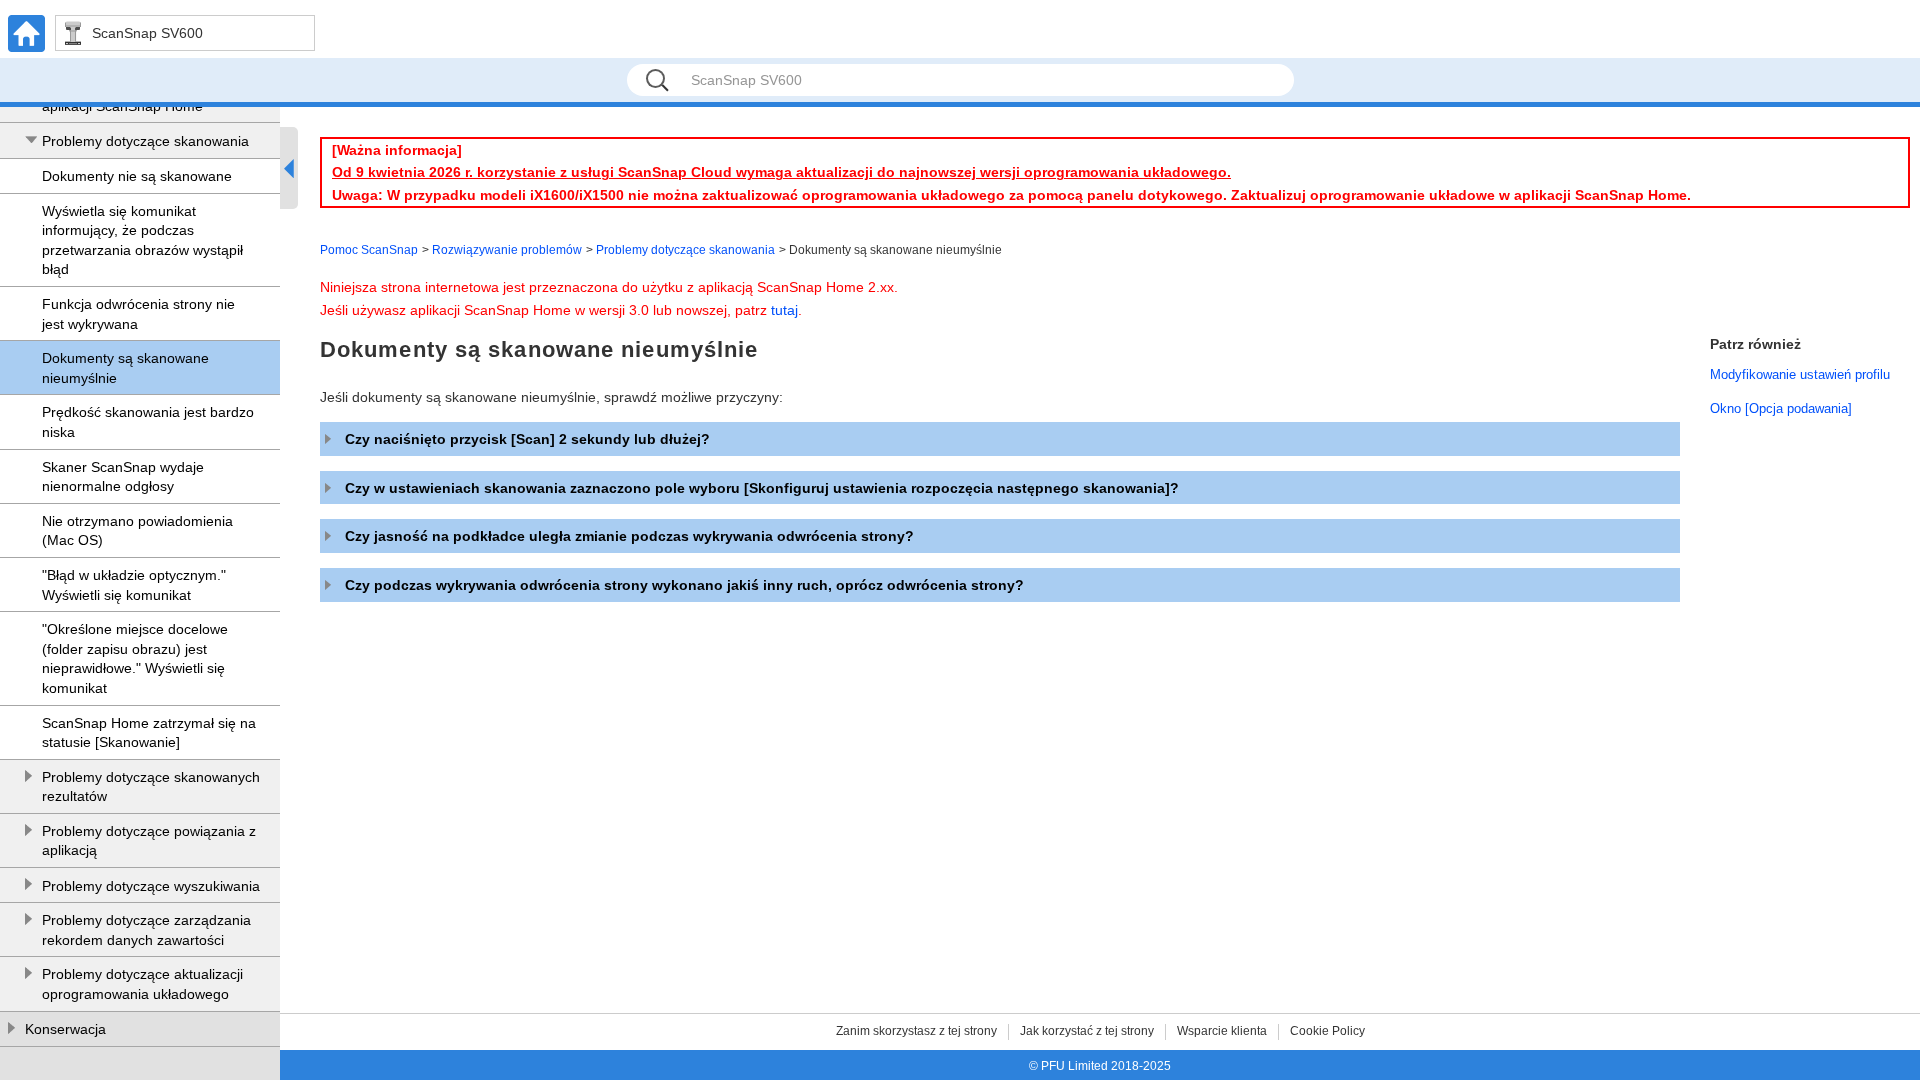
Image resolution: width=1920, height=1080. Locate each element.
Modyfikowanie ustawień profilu (1800, 374)
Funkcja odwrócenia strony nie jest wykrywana (138, 314)
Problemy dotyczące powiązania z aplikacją (149, 841)
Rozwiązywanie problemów (507, 250)
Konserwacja (65, 1029)
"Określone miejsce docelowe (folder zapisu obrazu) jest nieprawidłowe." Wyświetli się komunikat (135, 658)
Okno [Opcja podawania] (1781, 408)
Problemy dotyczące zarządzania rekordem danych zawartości (146, 930)
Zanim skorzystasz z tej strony (916, 1031)
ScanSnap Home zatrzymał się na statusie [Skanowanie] (149, 733)
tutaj (784, 310)
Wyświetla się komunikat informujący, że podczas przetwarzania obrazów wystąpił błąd (142, 240)
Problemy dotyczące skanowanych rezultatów (151, 787)
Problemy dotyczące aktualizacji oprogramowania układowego (142, 984)
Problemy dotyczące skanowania (145, 141)
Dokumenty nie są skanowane (137, 176)
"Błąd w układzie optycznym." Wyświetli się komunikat (134, 585)
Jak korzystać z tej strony (1087, 1031)
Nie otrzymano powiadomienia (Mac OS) (137, 531)
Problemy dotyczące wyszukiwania (151, 886)
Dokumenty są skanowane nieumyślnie (125, 368)
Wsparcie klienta (1222, 1031)
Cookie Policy (1327, 1031)
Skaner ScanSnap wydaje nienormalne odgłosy (123, 477)
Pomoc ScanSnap (369, 250)
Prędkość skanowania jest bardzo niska (148, 422)
